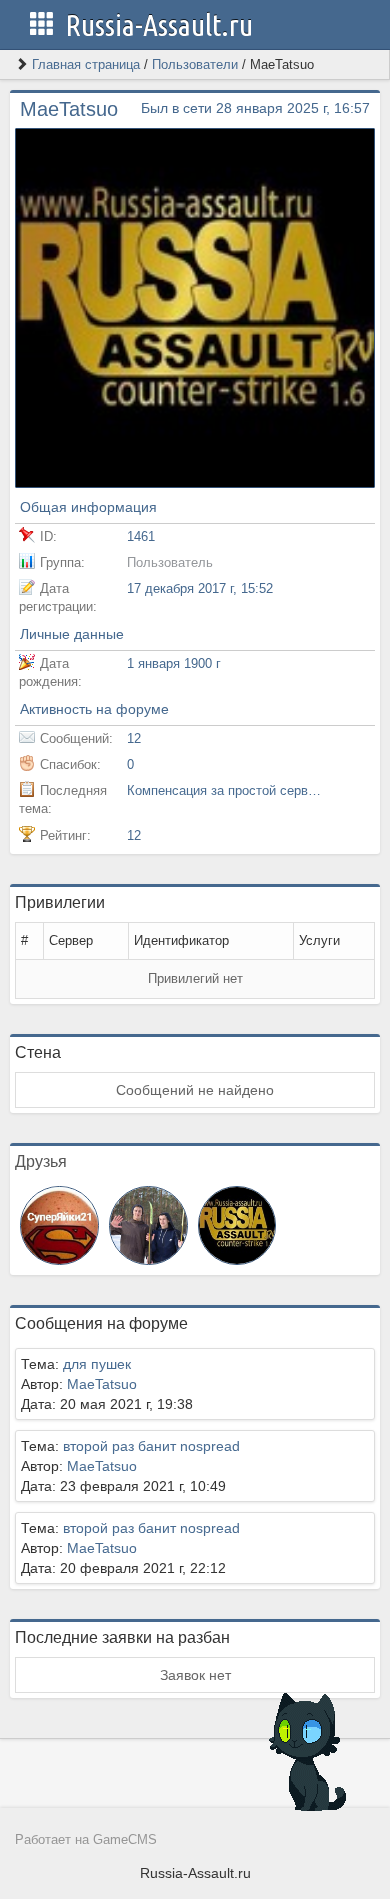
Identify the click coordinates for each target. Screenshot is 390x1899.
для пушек (97, 1364)
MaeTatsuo (102, 1384)
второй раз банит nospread (151, 1446)
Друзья (41, 1161)
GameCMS (125, 1840)
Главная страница (86, 64)
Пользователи (195, 64)
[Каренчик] (148, 1224)
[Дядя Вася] (237, 1224)
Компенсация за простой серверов (227, 790)
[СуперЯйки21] (59, 1224)
